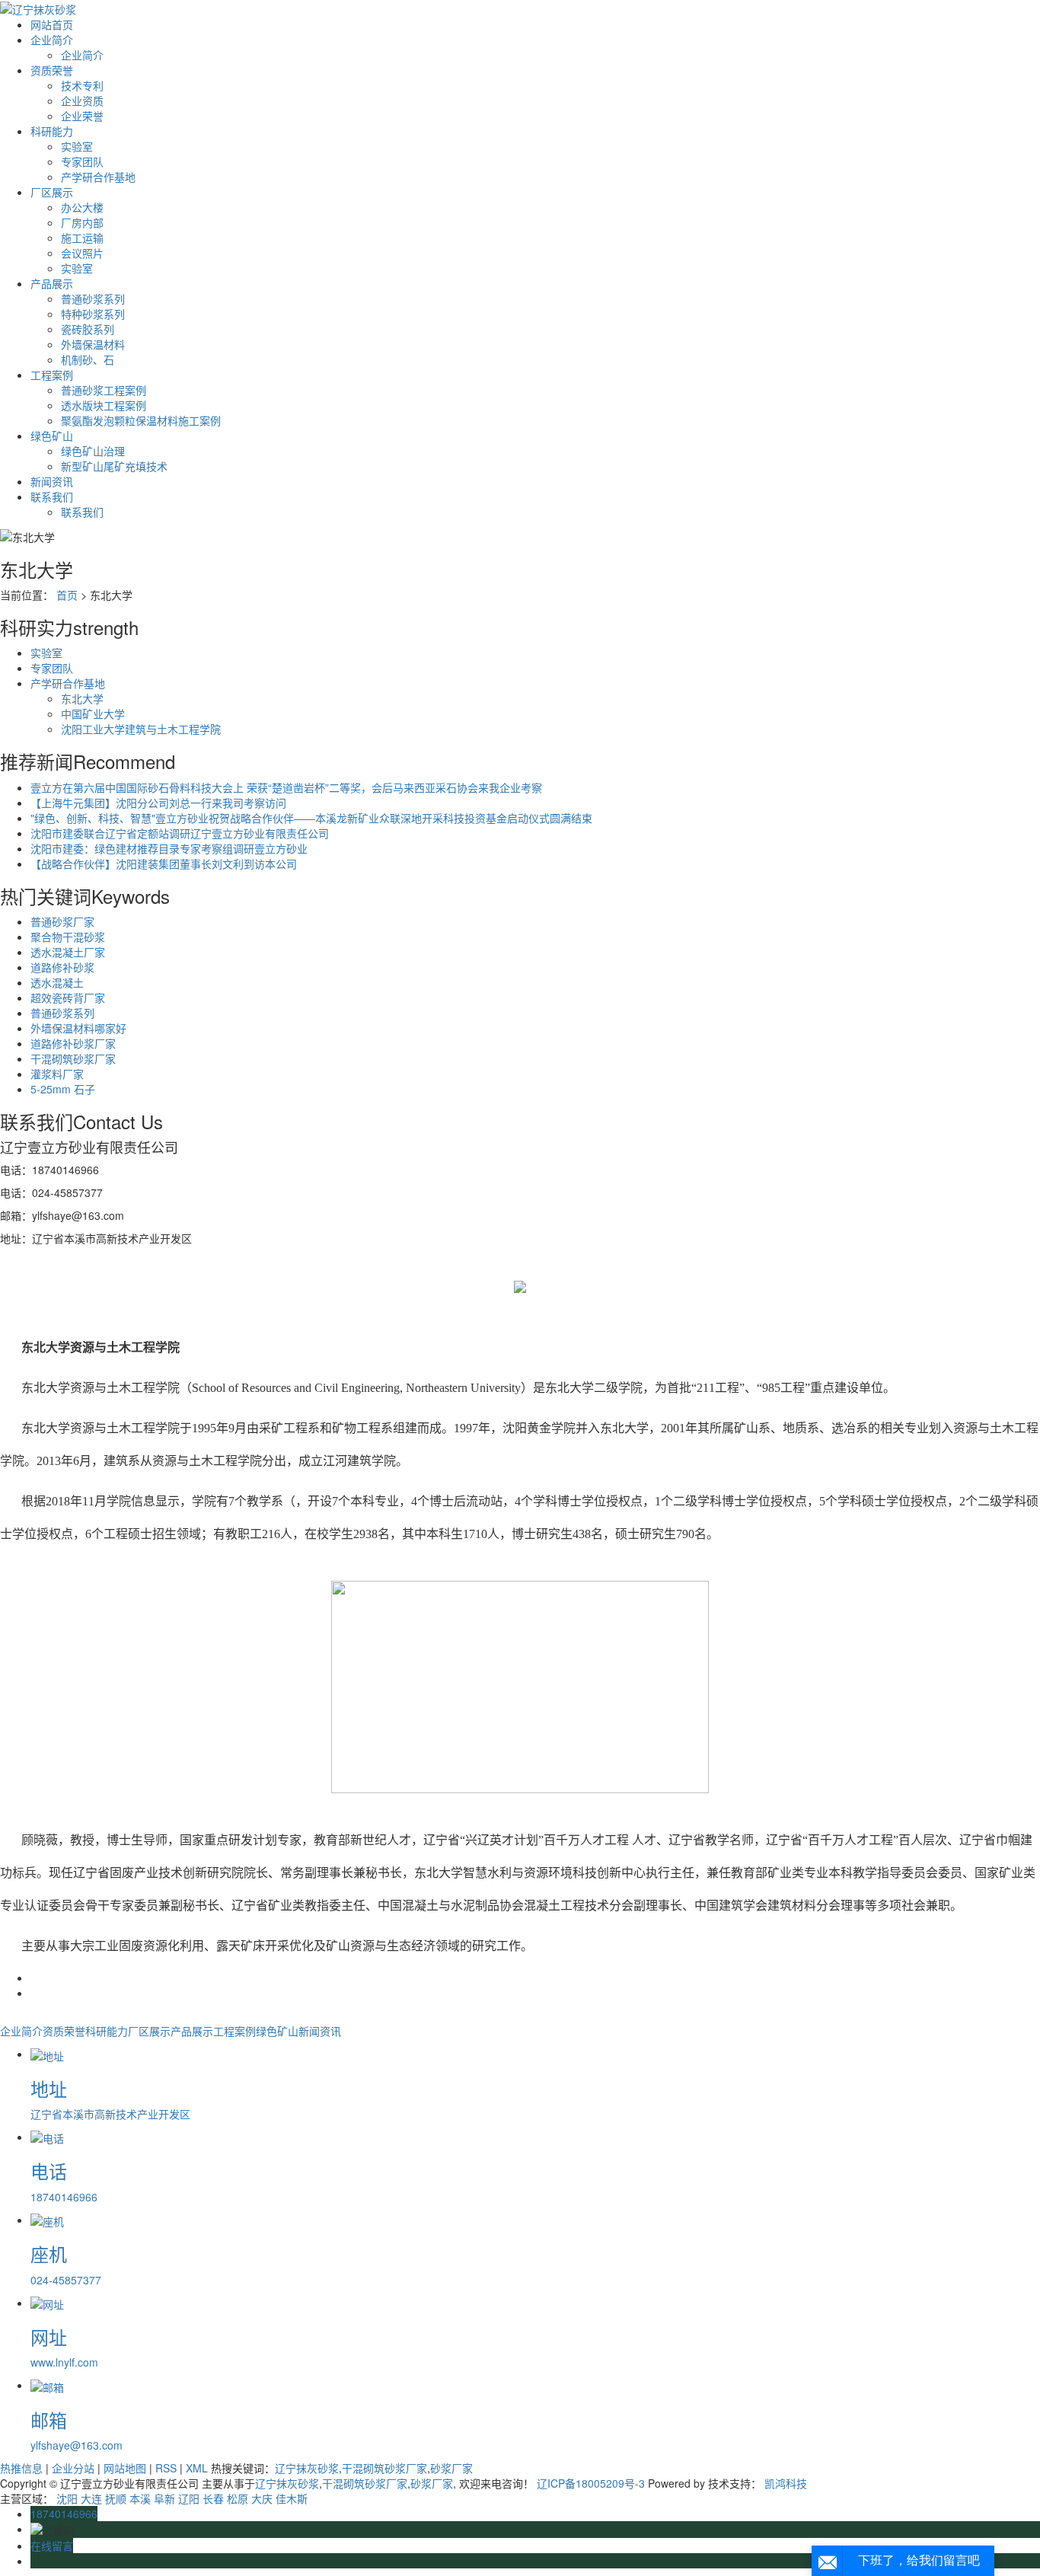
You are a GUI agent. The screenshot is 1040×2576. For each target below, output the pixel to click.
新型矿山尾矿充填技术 (114, 466)
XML (197, 2468)
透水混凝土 (57, 982)
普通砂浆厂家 (62, 921)
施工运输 (82, 238)
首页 (67, 595)
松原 (238, 2498)
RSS (166, 2468)
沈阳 (67, 2498)
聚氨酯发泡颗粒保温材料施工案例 (141, 420)
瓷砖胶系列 (88, 329)
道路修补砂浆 (62, 967)
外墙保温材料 (93, 344)
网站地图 (125, 2468)
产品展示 (52, 283)
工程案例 (52, 375)
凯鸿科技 (786, 2483)
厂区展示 (52, 192)
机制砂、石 (88, 359)
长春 (213, 2498)
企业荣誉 (82, 116)
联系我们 (52, 496)
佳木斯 (292, 2498)
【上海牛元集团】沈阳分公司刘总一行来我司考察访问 (158, 803)
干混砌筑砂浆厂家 (73, 1058)
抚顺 (116, 2498)
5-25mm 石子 (63, 1089)
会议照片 (82, 253)
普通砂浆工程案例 (104, 390)
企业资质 (82, 101)
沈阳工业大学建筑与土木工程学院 (141, 729)
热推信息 (21, 2468)
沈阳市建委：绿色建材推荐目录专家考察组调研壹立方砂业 (169, 848)
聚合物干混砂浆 (68, 937)
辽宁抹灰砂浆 (307, 2468)
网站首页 (52, 24)
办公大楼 (82, 207)
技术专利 (82, 85)
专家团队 (82, 161)
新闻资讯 (52, 481)
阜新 (164, 2498)
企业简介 (52, 40)
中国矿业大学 (93, 713)
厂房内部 (82, 222)
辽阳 (189, 2498)
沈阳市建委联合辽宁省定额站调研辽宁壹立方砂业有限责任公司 (180, 833)
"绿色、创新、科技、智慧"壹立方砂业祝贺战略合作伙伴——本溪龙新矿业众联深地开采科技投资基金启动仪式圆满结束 (311, 818)
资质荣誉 (52, 70)
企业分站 (73, 2468)
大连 (91, 2498)
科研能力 (52, 131)
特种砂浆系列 (93, 314)
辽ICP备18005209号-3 (591, 2483)
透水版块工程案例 (104, 405)
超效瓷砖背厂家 (68, 998)
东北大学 (82, 698)
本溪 (140, 2498)
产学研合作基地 (98, 177)
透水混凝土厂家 (68, 952)
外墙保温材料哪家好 (78, 1028)
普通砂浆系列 (93, 298)
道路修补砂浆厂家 (73, 1043)
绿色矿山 (52, 436)
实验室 (77, 146)
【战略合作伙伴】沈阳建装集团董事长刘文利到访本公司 (164, 863)
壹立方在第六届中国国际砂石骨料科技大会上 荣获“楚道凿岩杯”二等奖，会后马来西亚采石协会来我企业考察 (286, 787)
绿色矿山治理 (93, 451)
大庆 (262, 2498)
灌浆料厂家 (57, 1074)
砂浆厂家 (451, 2468)
